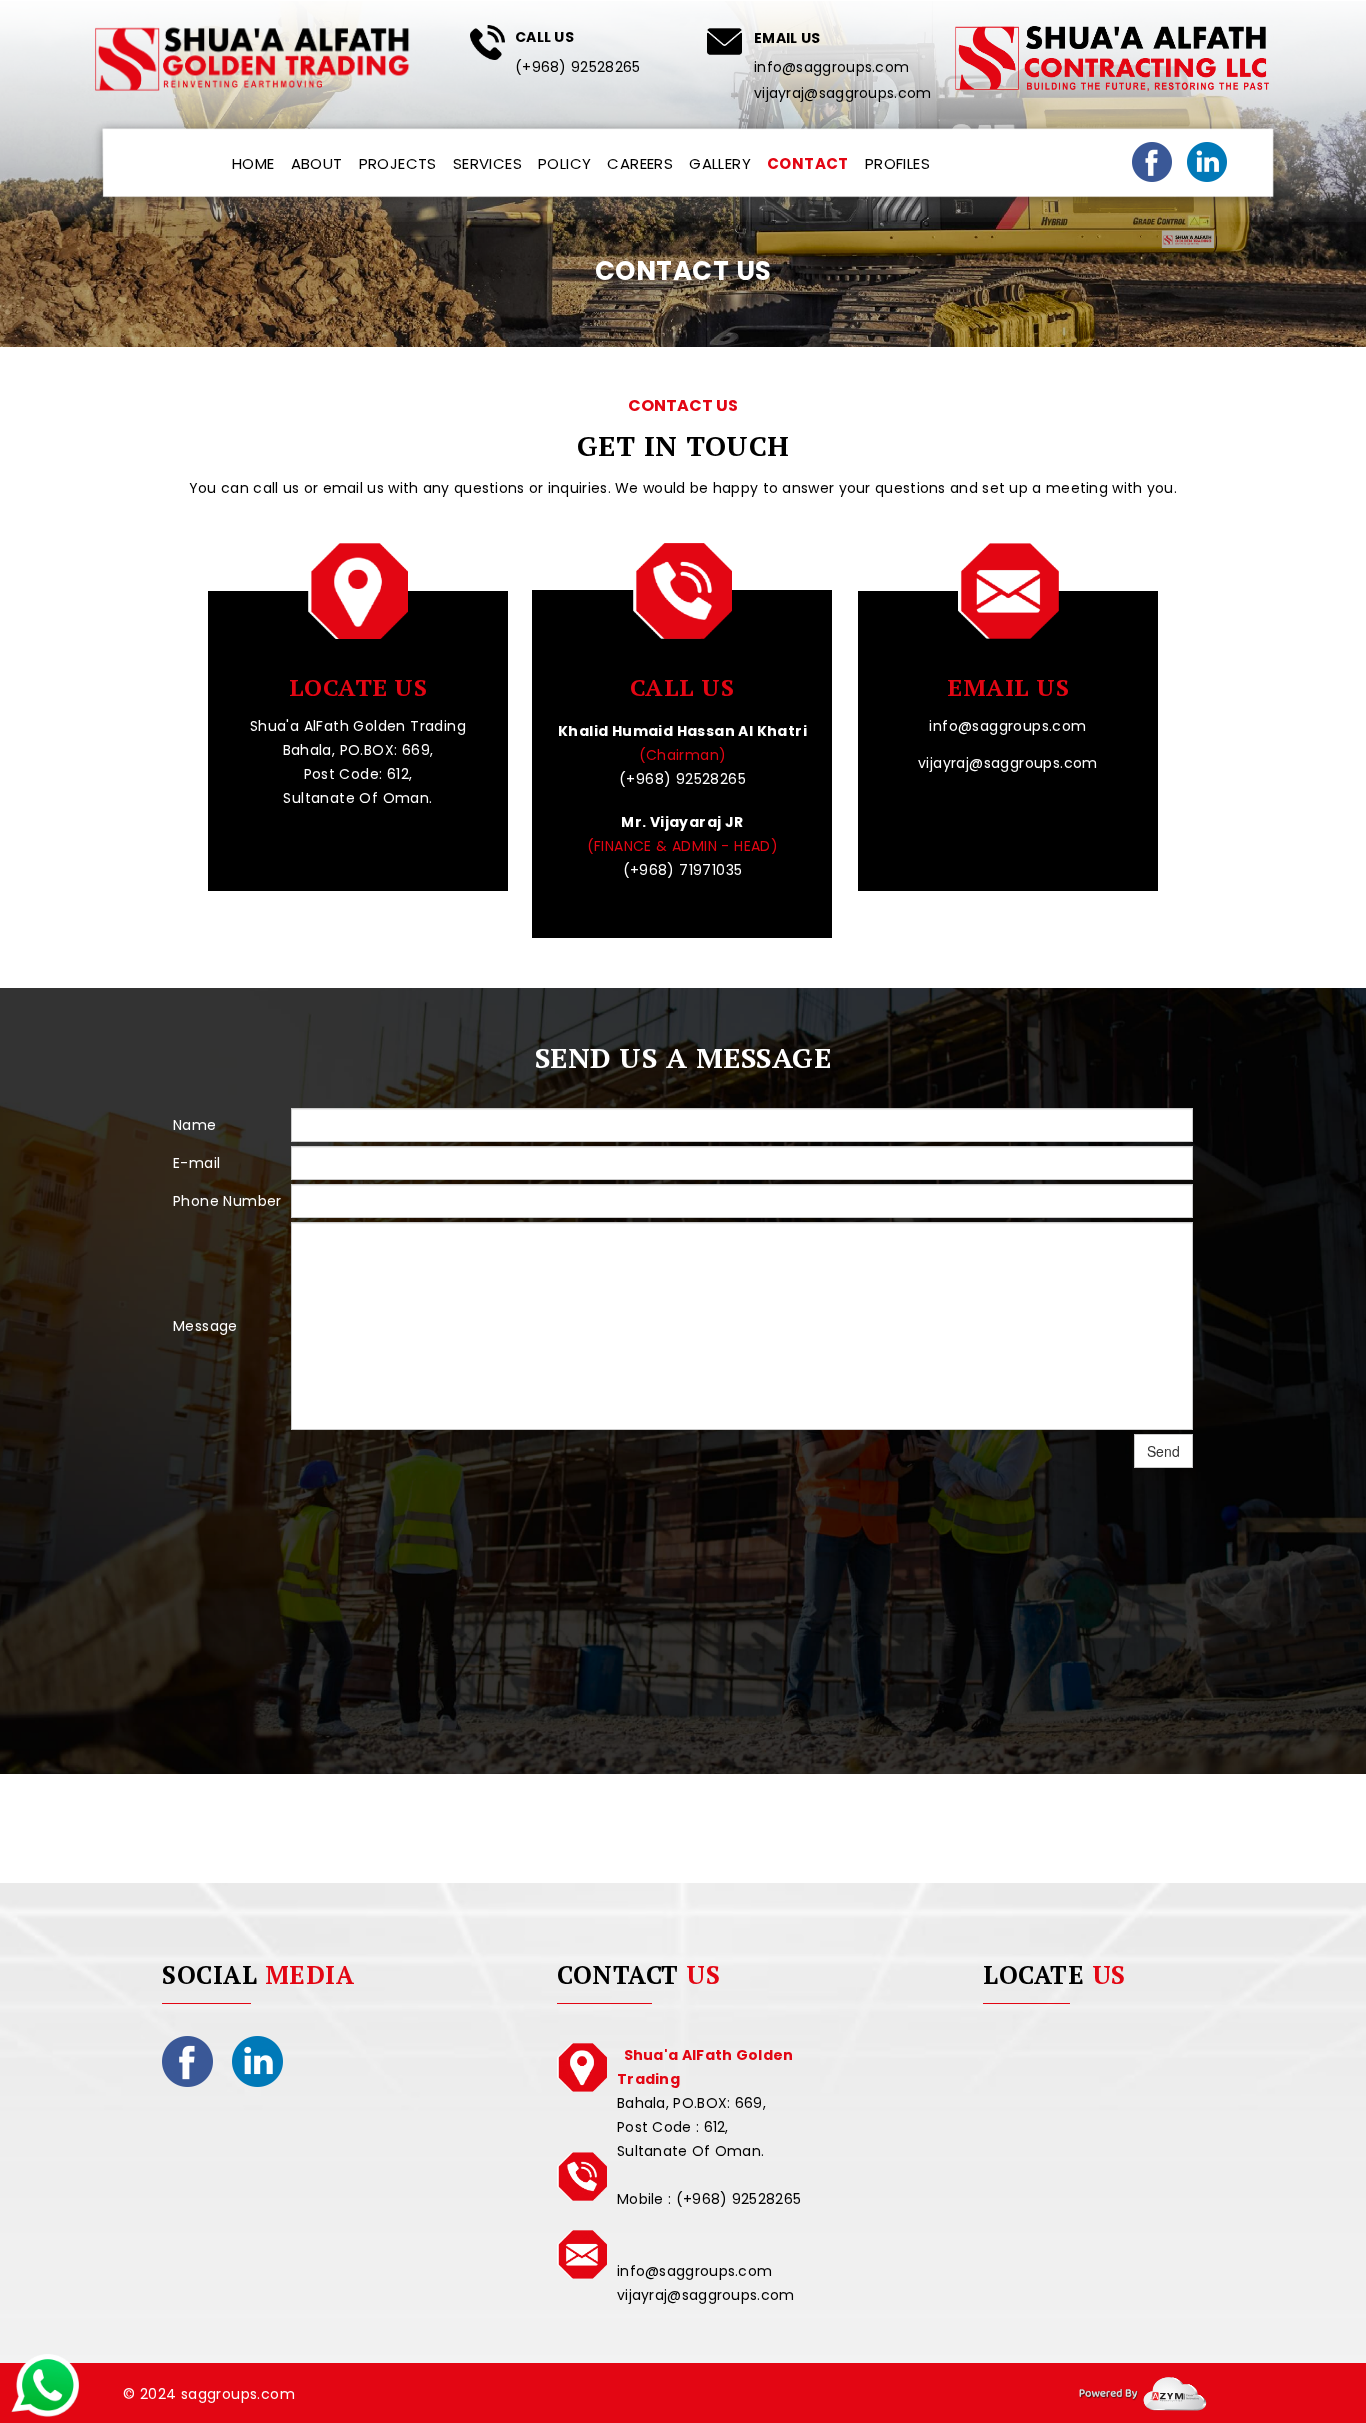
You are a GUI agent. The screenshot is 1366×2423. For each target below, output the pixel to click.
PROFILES (897, 163)
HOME (253, 163)
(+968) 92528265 (578, 67)
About (317, 163)
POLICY (564, 163)
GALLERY (720, 163)
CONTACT (808, 163)
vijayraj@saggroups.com (843, 93)
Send (1163, 1451)
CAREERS (640, 163)
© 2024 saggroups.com (209, 2394)
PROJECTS (398, 163)
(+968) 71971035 (683, 870)
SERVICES (487, 163)
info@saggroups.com (831, 67)
